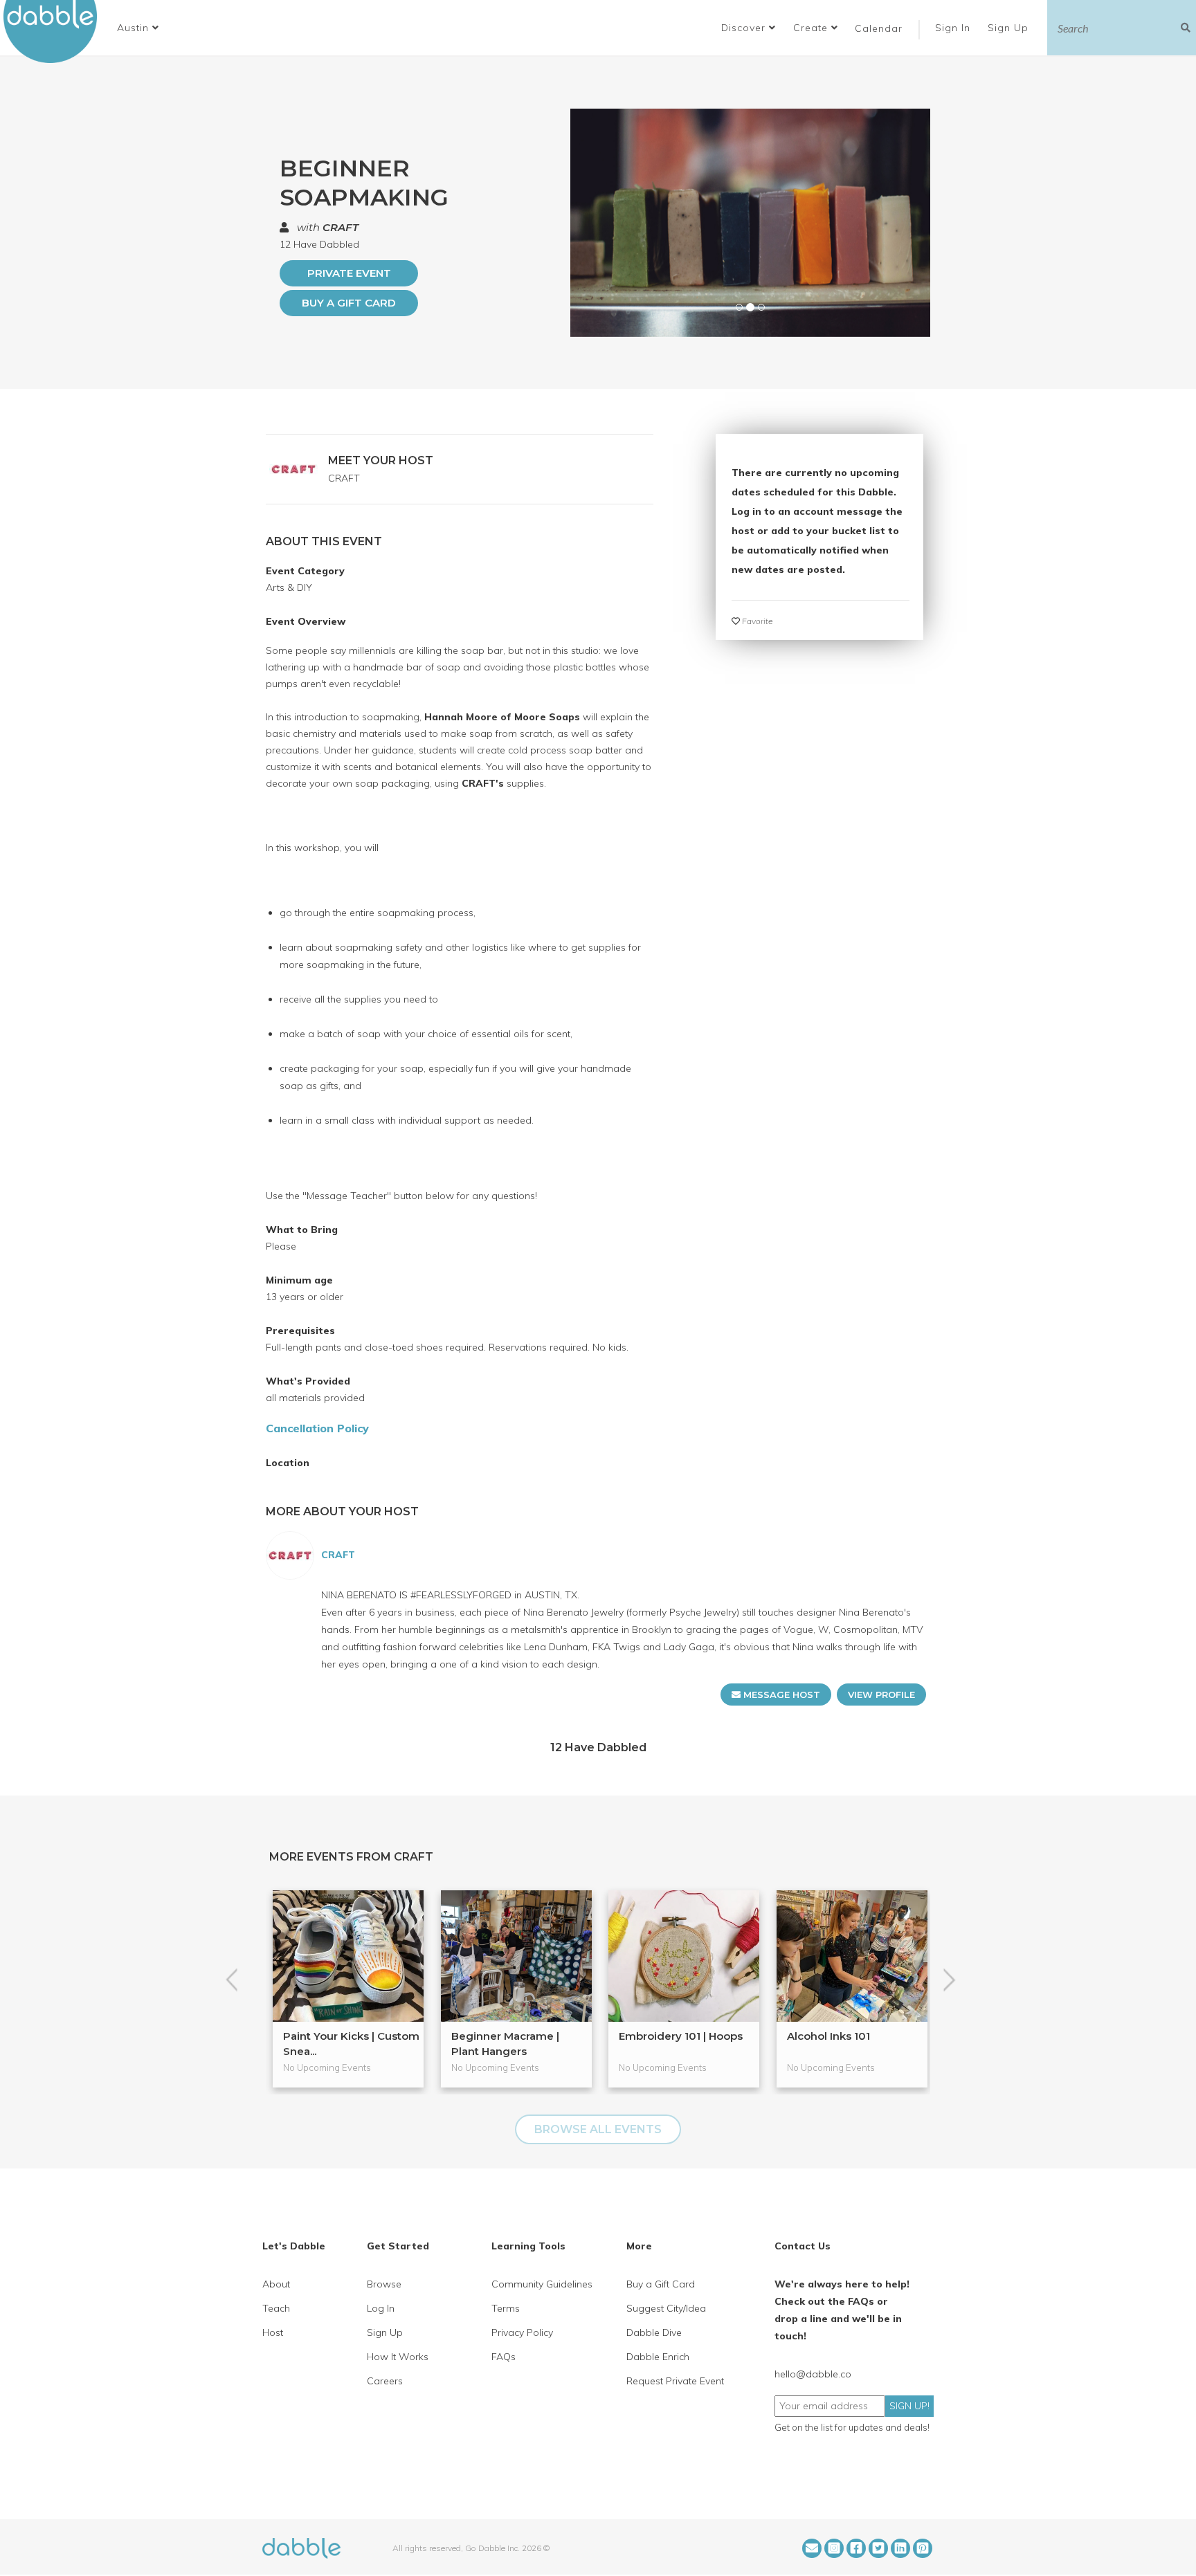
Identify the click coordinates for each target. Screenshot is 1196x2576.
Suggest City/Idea (666, 2308)
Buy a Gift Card (349, 303)
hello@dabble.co (813, 2374)
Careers (385, 2381)
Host (273, 2332)
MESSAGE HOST (780, 1695)
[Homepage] (301, 2547)
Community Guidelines (542, 2284)
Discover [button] (745, 28)
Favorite (756, 621)
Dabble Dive (654, 2332)
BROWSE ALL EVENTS (598, 2129)
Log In (381, 2308)
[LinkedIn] (900, 2548)
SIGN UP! (909, 2406)
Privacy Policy (522, 2332)
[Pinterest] (923, 2548)
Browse (384, 2284)
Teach (276, 2308)
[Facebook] (856, 2548)
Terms (506, 2308)
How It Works (398, 2357)
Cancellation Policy (317, 1428)
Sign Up (1010, 28)
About (276, 2284)
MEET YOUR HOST (381, 460)
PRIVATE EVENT (349, 273)
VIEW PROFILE (881, 1695)
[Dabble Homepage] (55, 31)
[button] (138, 28)
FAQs (504, 2357)
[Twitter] (878, 2548)
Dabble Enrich (658, 2357)
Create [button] (812, 28)
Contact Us (803, 2246)
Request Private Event (675, 2381)
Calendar (879, 28)
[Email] (812, 2548)
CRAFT (341, 227)
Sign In (954, 28)
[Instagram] (834, 2548)
